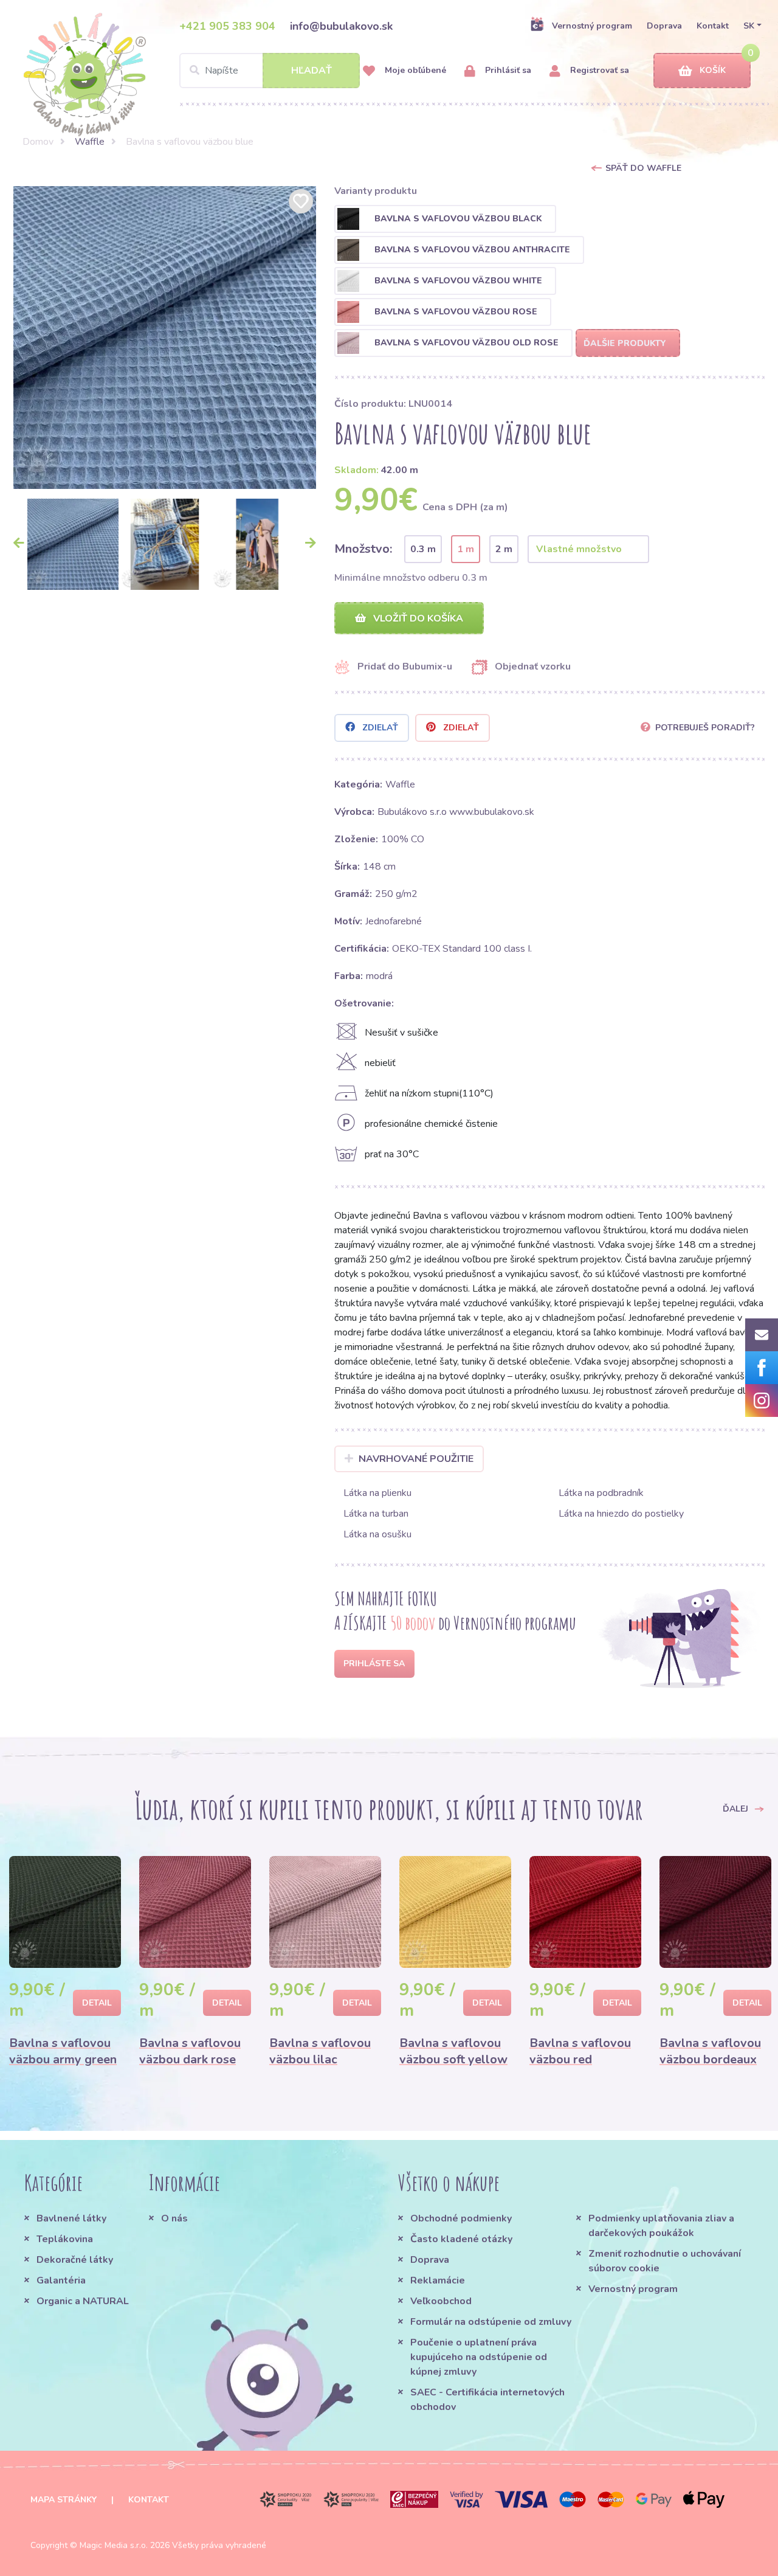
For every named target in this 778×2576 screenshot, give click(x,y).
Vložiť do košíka (417, 618)
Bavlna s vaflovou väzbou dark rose (190, 2051)
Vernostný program (592, 26)
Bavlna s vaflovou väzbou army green (63, 2051)
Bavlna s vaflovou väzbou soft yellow (453, 2051)
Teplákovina (65, 2239)
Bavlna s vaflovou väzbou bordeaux (710, 2051)
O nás (174, 2218)
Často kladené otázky (461, 2239)
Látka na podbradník (601, 1493)
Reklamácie (438, 2280)
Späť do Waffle (643, 168)
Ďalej (737, 1808)
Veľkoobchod (441, 2301)
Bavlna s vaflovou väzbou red (580, 2051)
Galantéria (61, 2280)
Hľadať (312, 71)
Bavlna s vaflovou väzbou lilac (320, 2051)
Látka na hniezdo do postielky (621, 1514)
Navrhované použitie (416, 1459)
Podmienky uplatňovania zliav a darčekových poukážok (661, 2226)
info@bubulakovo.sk (341, 26)
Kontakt (713, 26)
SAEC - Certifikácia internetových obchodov (487, 2400)
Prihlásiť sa (507, 70)
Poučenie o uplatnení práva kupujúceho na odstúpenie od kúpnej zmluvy (479, 2357)
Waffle (90, 142)
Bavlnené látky (71, 2218)
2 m (504, 549)
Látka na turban (376, 1514)
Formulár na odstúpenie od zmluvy (491, 2322)
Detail (97, 2003)
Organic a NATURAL (83, 2301)
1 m (466, 549)
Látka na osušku (377, 1534)
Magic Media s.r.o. (114, 2545)
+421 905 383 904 (227, 26)
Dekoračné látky (75, 2260)
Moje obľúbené (414, 70)
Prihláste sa (374, 1664)
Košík (713, 70)
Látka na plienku (377, 1493)
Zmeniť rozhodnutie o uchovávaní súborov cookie (665, 2261)
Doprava (664, 26)
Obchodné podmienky (461, 2218)
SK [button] (749, 26)
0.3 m (423, 549)
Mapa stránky (64, 2500)
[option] (165, 338)
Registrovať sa (598, 70)
